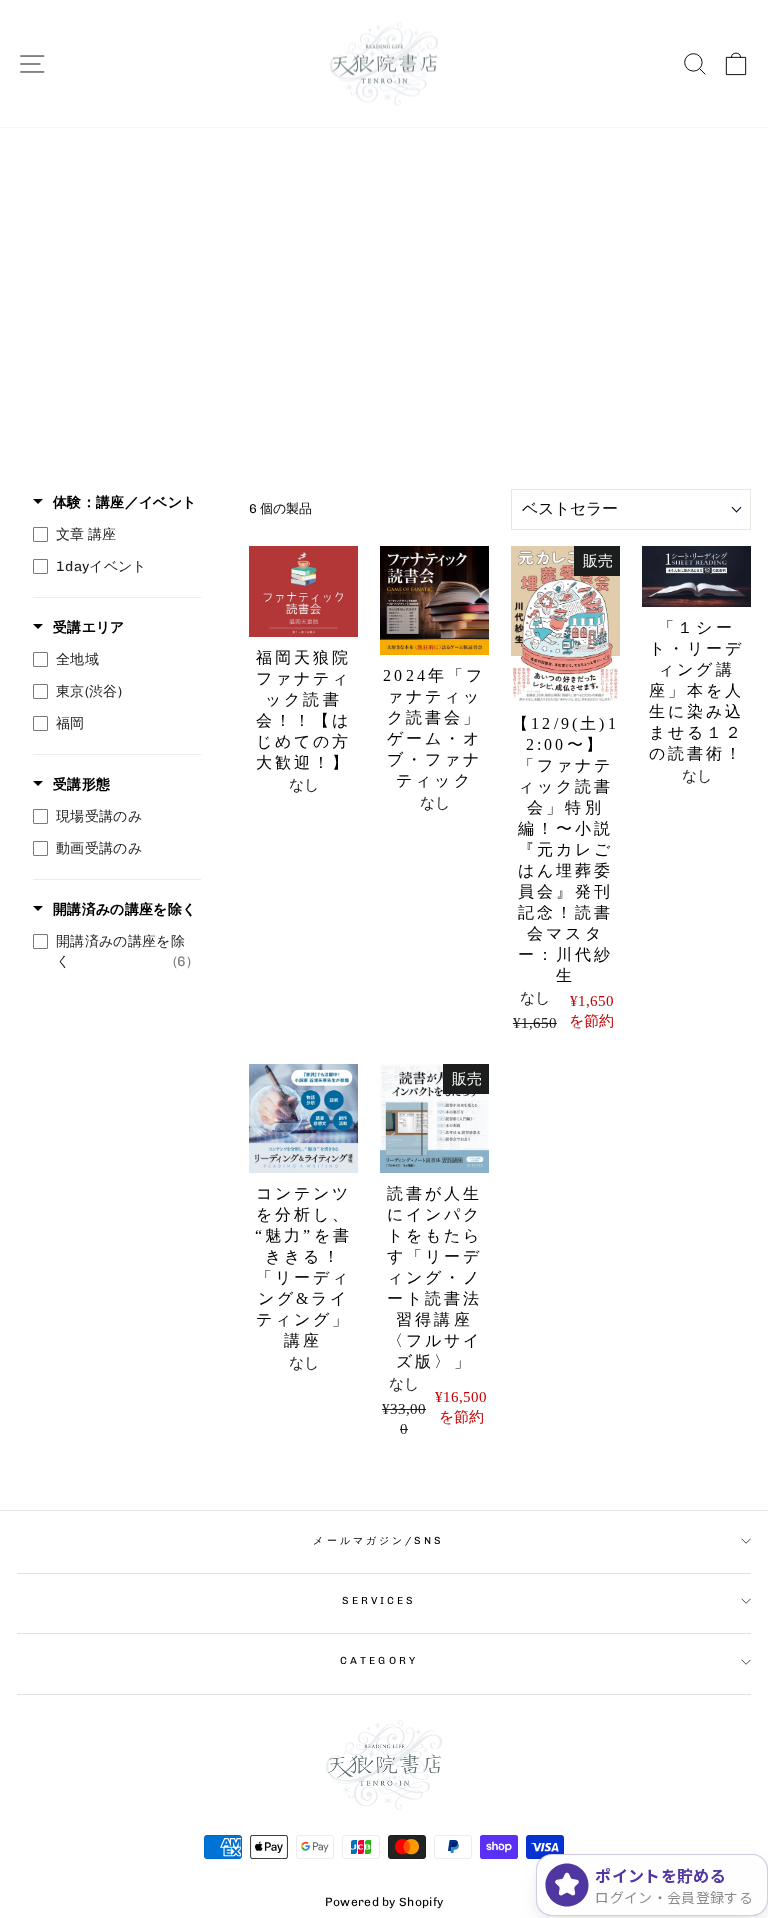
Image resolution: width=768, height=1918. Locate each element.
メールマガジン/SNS (378, 1540)
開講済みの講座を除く (125, 909)
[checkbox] (112, 535)
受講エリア (89, 627)
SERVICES (379, 1600)
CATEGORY (379, 1660)
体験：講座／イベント (125, 502)
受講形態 (81, 784)
